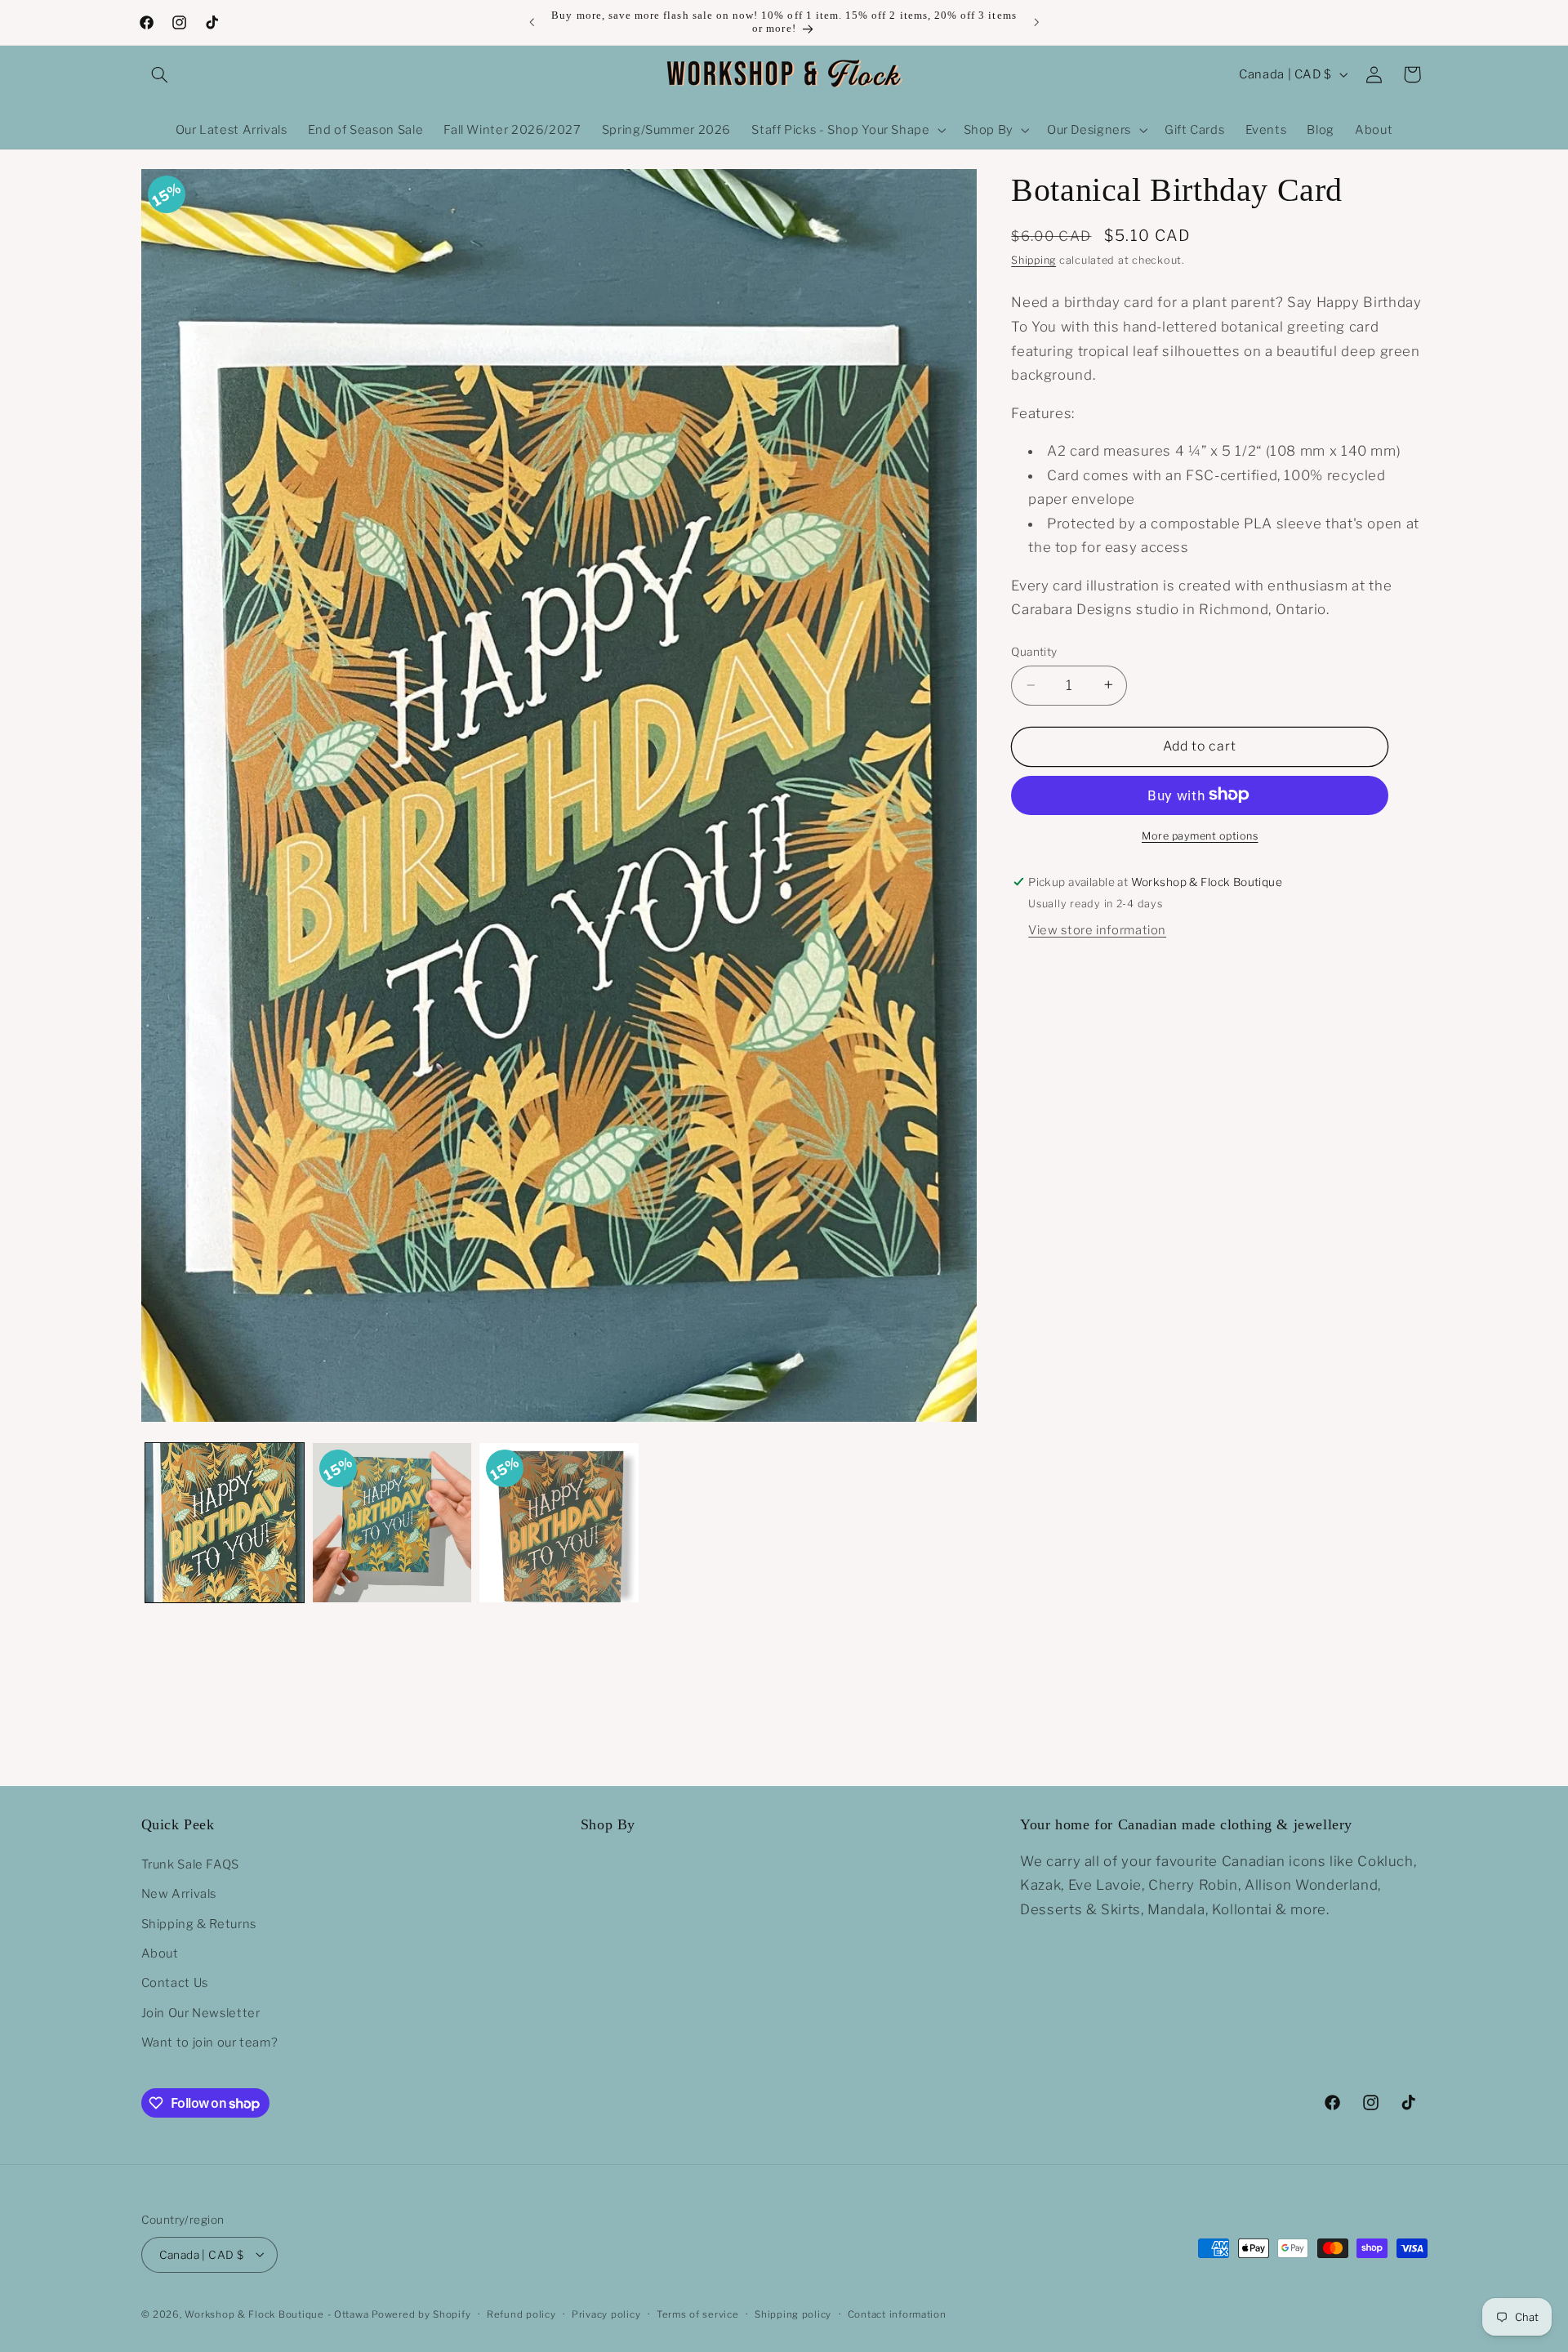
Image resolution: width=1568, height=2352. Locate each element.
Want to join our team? (210, 2042)
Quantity (1034, 652)
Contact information (897, 2314)
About (160, 1953)
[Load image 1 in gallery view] (225, 1522)
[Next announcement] (1036, 22)
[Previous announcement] (532, 22)
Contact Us (175, 1983)
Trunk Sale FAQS (190, 1864)
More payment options (1200, 835)
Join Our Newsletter (201, 2012)
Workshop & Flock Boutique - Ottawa (276, 2314)
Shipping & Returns (199, 1923)
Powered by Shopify (421, 2314)
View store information (1097, 929)
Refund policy (521, 2314)
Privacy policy (606, 2314)
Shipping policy (793, 2314)
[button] (160, 74)
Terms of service (698, 2314)
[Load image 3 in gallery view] (559, 1522)
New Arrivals (179, 1894)
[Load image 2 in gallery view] (392, 1522)
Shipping (1033, 260)
